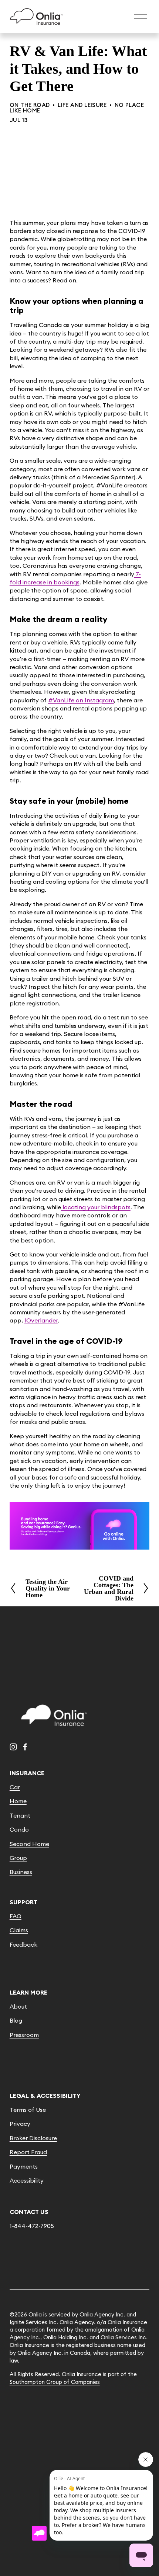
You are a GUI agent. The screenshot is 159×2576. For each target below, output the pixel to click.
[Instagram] (13, 1747)
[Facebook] (25, 1747)
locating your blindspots (96, 1207)
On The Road (30, 105)
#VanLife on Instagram (81, 700)
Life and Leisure (82, 105)
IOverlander (41, 1320)
